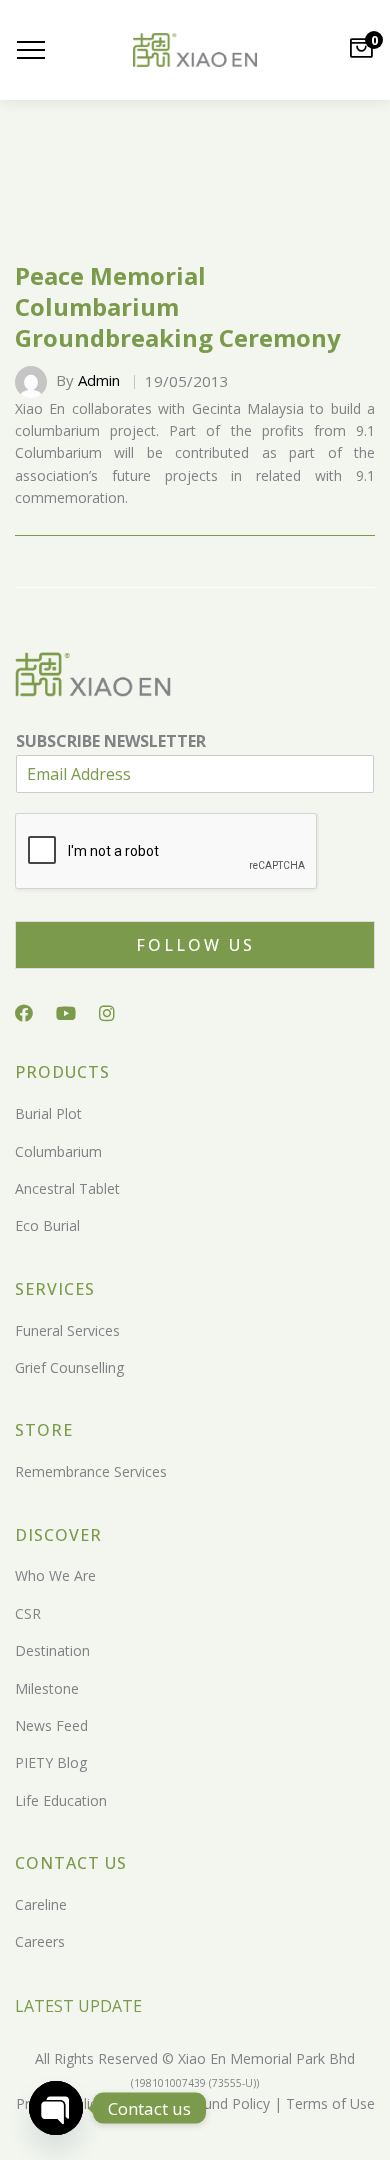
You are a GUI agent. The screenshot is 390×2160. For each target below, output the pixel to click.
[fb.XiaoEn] (24, 1013)
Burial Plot (48, 1113)
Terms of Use (328, 2103)
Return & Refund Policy (193, 2103)
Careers (40, 1941)
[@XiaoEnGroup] (66, 1013)
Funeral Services (67, 1330)
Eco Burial (47, 1225)
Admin (99, 380)
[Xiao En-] (195, 50)
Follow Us (195, 945)
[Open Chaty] (56, 2108)
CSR (28, 1613)
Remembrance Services (91, 1471)
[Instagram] (107, 1013)
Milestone (47, 1688)
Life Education (61, 1800)
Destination (52, 1650)
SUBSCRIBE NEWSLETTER (111, 741)
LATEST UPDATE (78, 2006)
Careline (41, 1904)
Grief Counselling (69, 1367)
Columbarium (58, 1151)
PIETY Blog (51, 1762)
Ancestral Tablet (67, 1188)
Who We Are (55, 1575)
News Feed (51, 1725)
